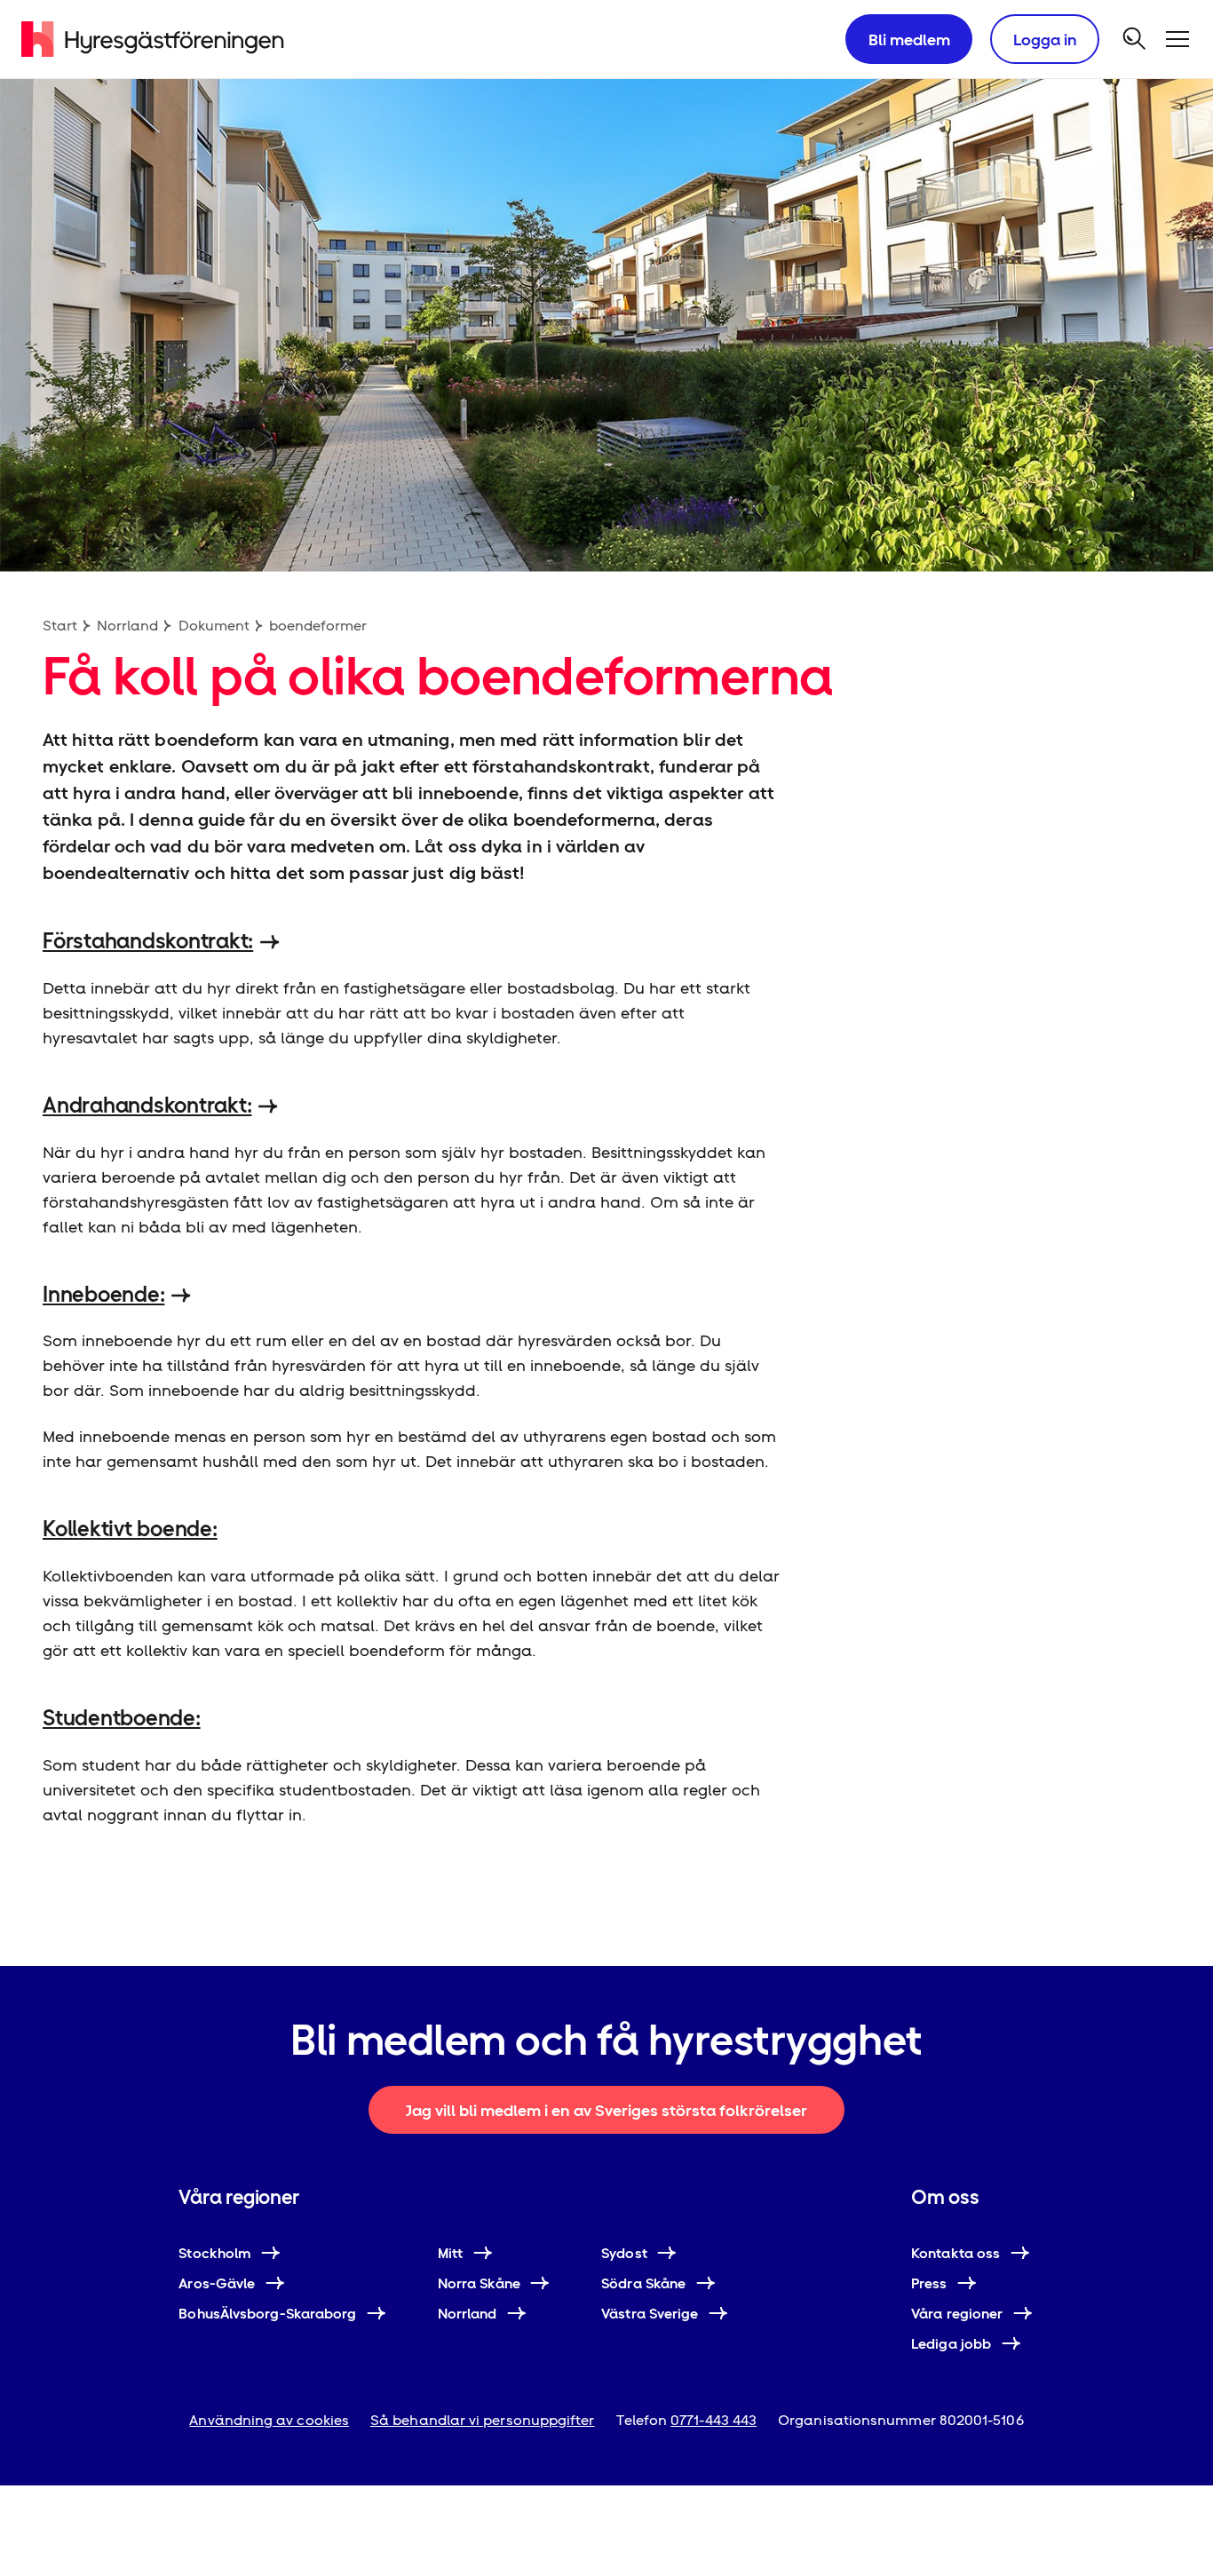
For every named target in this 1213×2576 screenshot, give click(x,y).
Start (60, 626)
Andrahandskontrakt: (147, 1105)
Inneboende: (103, 1294)
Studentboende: (122, 1718)
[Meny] (1177, 39)
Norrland (127, 626)
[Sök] (1135, 39)
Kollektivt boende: (130, 1529)
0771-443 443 (714, 2420)
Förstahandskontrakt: (148, 941)
